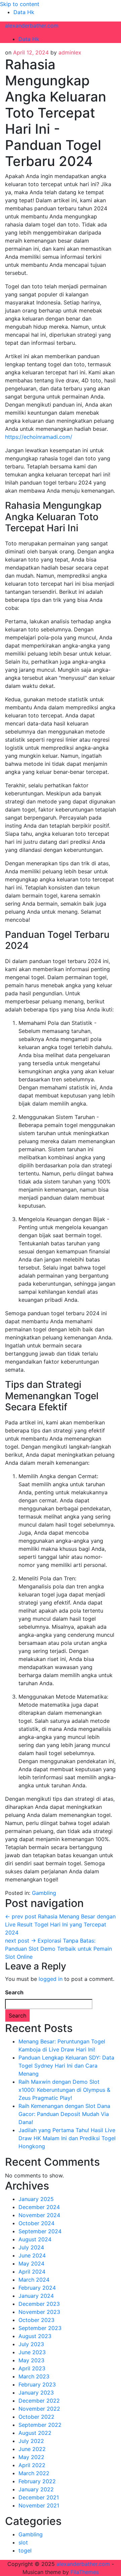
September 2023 (40, 2328)
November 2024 (39, 2215)
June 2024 (32, 2255)
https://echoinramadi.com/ (39, 437)
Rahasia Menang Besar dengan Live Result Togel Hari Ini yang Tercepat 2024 (60, 1924)
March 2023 (34, 2376)
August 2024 (35, 2239)
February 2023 (37, 2384)
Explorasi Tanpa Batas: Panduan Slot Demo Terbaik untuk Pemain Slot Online (58, 1949)
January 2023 (36, 2393)
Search (14, 1992)
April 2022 (32, 2465)
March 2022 (34, 2473)
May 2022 (31, 2457)
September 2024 (40, 2231)
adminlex (70, 52)
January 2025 (36, 2199)
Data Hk (24, 12)
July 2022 (31, 2441)
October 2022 (36, 2417)
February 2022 (37, 2481)
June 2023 (32, 2352)
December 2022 (39, 2401)
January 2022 (36, 2489)
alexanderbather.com (32, 26)
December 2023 (39, 2304)
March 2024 (34, 2280)
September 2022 (40, 2425)
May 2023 (31, 2360)
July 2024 (31, 2247)
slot (23, 2542)
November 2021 (39, 2505)
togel (25, 2550)
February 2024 (37, 2288)
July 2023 (31, 2344)
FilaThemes (85, 2572)
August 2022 (35, 2433)
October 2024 (36, 2223)
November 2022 (39, 2409)
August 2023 (35, 2336)
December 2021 (39, 2497)
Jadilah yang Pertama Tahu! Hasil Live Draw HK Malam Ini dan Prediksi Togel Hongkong (67, 2138)
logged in (51, 1979)
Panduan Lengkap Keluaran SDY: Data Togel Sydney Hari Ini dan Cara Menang (66, 2066)
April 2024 (32, 2272)
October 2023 (36, 2320)
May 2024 (31, 2263)
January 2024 (36, 2296)
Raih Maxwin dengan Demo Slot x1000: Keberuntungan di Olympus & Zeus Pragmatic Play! (64, 2090)
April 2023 (32, 2368)
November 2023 (39, 2312)
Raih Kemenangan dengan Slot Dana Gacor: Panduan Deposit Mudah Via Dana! (64, 2114)
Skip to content (20, 4)
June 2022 (32, 2449)
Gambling (44, 1893)
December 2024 (39, 2207)
